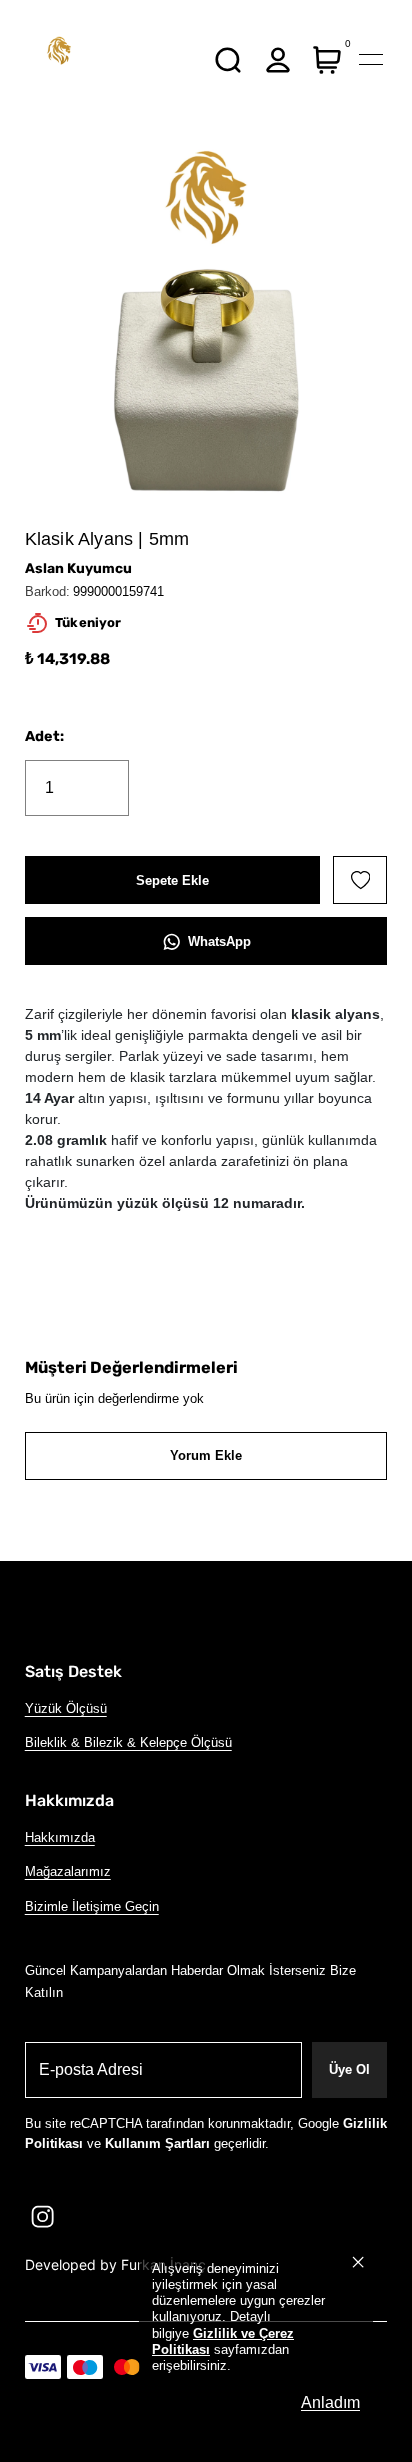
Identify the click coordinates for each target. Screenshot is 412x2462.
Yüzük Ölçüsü (66, 1708)
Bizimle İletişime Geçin (92, 1906)
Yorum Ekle (206, 1455)
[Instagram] (43, 2217)
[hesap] (277, 59)
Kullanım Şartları (157, 2143)
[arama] (228, 59)
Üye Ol (349, 2069)
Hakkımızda (60, 1837)
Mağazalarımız (68, 1871)
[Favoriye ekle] (360, 880)
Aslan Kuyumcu (78, 568)
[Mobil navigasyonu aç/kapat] (371, 60)
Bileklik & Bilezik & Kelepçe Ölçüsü (128, 1742)
